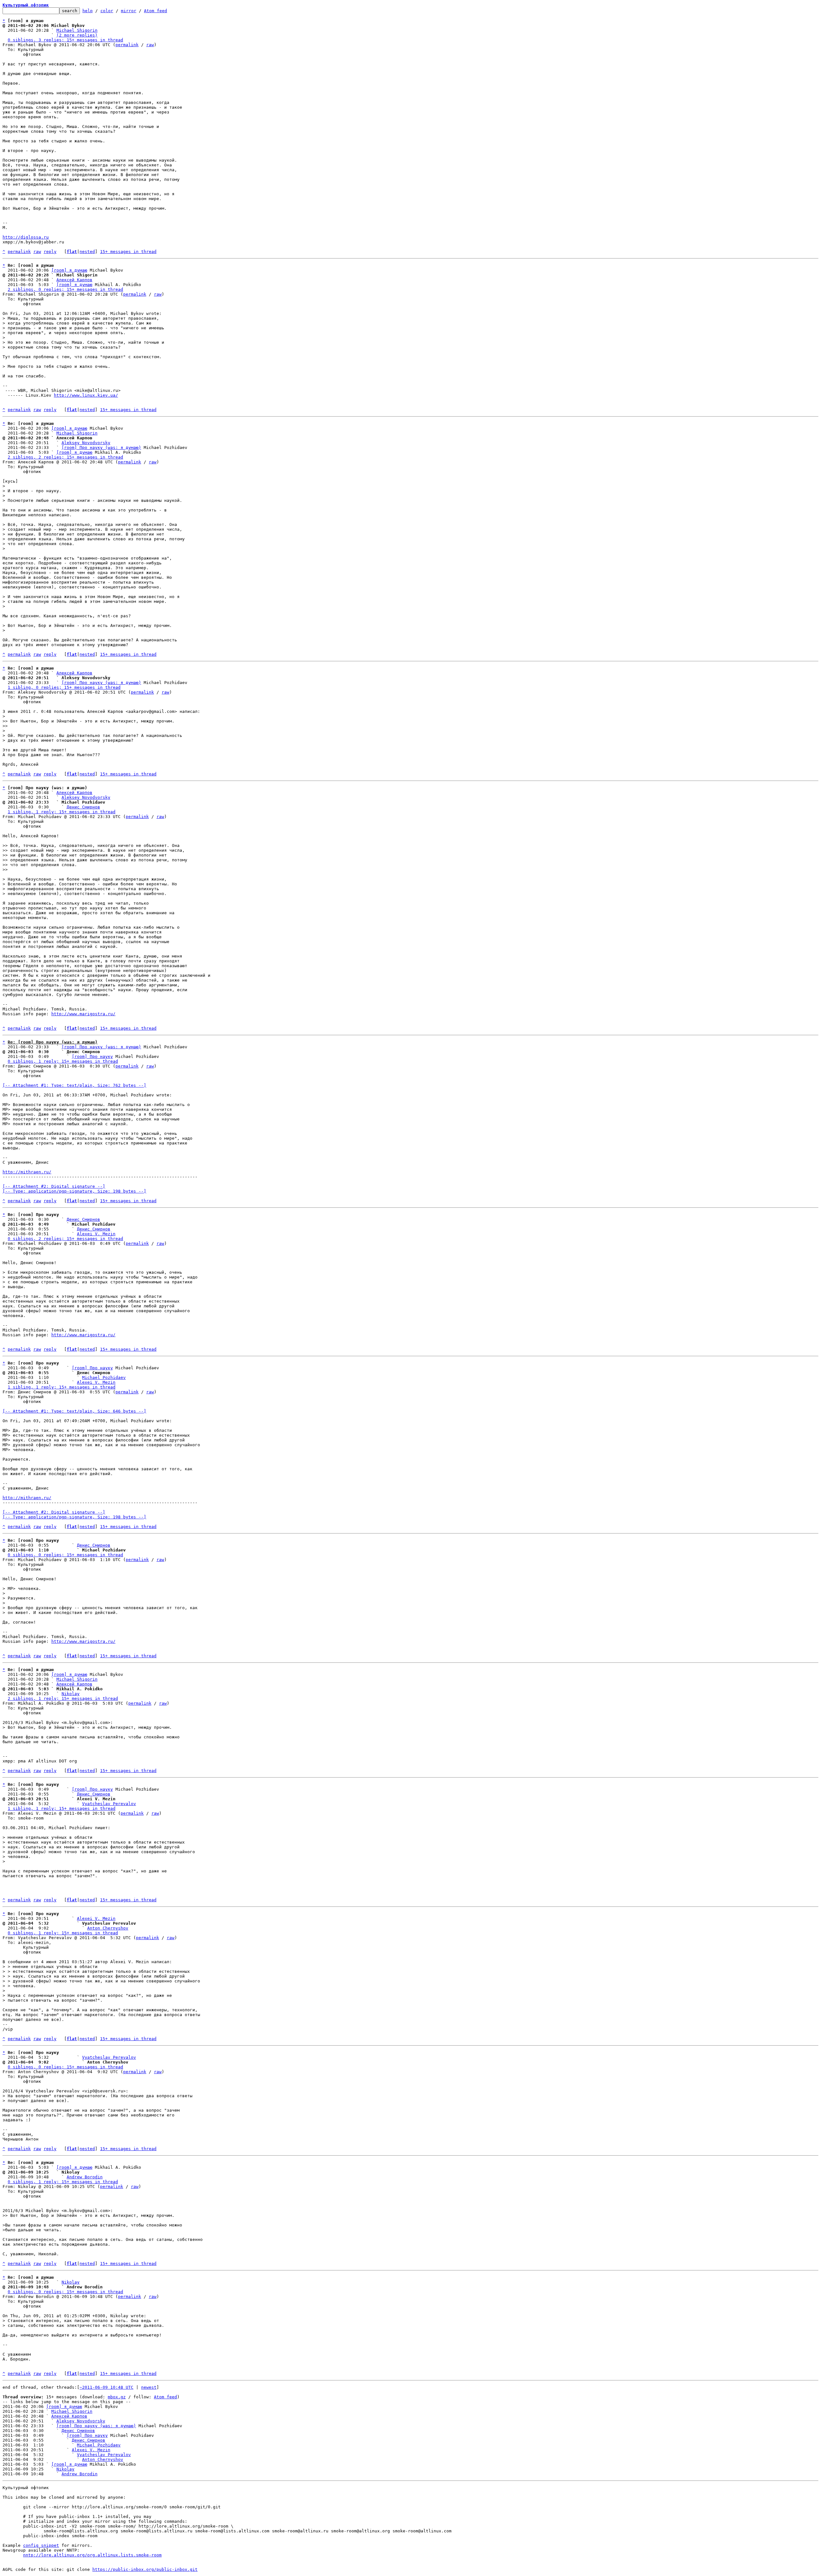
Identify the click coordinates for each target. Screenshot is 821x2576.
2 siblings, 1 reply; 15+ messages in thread (63, 1698)
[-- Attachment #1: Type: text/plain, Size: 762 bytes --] (74, 1085)
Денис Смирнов (83, 807)
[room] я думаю (69, 270)
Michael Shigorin (77, 30)
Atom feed (156, 11)
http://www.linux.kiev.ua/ (86, 395)
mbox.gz (117, 2397)
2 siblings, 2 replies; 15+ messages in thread (65, 457)
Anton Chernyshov (108, 1928)
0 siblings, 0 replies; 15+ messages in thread (65, 1555)
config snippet (41, 2545)
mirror (129, 11)
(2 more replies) (77, 35)
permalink (127, 45)
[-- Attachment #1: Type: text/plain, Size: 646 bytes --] (74, 1411)
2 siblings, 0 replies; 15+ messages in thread (65, 289)
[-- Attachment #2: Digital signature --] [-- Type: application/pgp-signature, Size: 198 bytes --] (74, 1189)
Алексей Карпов (74, 280)
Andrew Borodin (85, 2177)
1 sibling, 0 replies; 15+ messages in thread (64, 687)
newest (149, 2387)
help (88, 11)
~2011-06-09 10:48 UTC (106, 2387)
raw (150, 45)
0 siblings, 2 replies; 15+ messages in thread (65, 1239)
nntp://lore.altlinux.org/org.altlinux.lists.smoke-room (92, 2555)
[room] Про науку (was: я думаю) (101, 448)
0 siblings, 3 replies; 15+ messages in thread (65, 40)
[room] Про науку (92, 1056)
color (107, 11)
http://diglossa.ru (26, 237)
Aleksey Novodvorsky (86, 443)
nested (87, 252)
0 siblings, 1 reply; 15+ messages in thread (63, 1061)
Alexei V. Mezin (96, 1234)
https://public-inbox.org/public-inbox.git (145, 2569)
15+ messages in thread (128, 252)
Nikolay (71, 1694)
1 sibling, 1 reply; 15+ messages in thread (62, 812)
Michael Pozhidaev (104, 1377)
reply (50, 252)
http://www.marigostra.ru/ (83, 1014)
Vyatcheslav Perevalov (109, 1804)
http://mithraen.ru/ (27, 1172)
